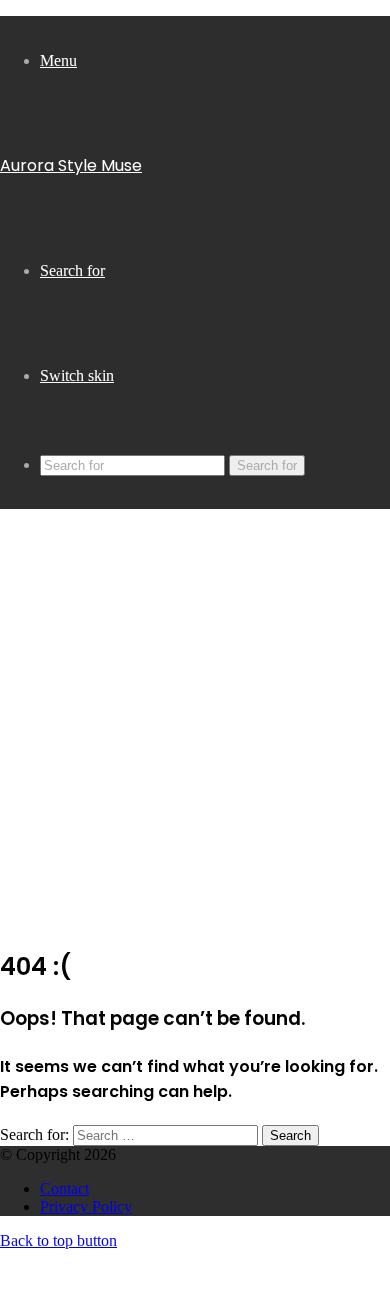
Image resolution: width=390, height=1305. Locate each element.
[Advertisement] (195, 734)
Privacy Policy (86, 1206)
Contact (64, 1188)
